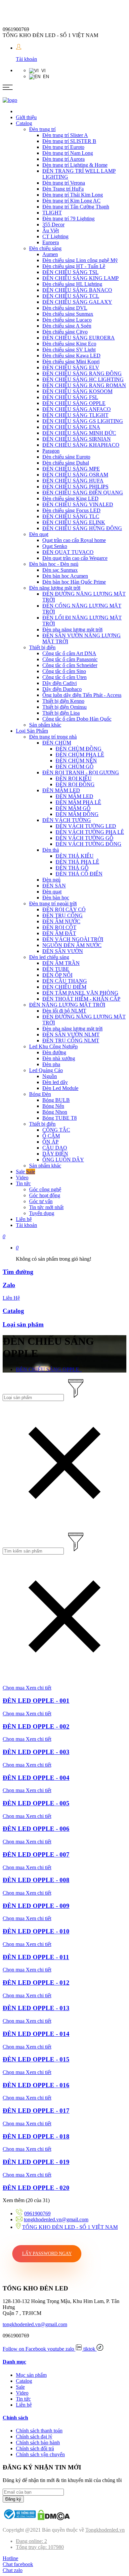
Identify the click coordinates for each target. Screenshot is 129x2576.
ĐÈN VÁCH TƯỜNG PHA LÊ (90, 832)
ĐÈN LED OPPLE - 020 (36, 2188)
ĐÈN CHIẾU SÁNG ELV (71, 367)
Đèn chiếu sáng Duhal (66, 463)
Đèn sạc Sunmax (60, 570)
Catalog (24, 123)
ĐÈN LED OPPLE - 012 (36, 1983)
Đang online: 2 (31, 2541)
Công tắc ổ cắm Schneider (70, 665)
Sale (25, 1172)
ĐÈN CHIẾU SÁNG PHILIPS (75, 487)
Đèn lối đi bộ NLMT (64, 1011)
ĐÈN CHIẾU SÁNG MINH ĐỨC (79, 433)
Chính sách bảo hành (38, 2442)
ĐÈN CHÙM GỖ (75, 767)
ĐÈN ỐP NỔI (57, 975)
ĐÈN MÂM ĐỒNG (77, 814)
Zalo (9, 1285)
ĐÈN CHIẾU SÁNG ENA (71, 427)
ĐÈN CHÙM (57, 743)
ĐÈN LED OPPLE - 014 (36, 2034)
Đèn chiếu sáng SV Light (69, 350)
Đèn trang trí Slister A (65, 135)
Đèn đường (54, 1052)
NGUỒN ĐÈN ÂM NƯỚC (72, 945)
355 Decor (53, 225)
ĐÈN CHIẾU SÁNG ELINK (74, 522)
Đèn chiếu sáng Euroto (66, 457)
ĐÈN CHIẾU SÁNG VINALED (78, 504)
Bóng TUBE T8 (60, 1118)
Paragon (51, 451)
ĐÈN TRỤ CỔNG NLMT (71, 1040)
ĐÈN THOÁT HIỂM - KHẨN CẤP (81, 999)
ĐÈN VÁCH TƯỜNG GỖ (85, 838)
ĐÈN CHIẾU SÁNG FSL (70, 397)
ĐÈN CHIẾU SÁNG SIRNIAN (77, 439)
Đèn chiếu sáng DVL (65, 308)
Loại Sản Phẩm (32, 731)
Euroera (51, 242)
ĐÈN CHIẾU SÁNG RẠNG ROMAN (84, 385)
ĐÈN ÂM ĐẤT (59, 933)
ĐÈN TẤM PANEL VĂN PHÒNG (80, 993)
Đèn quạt (39, 534)
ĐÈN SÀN (54, 886)
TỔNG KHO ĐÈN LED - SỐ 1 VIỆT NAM (70, 2227)
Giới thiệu (26, 117)
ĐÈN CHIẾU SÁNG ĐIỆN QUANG (83, 493)
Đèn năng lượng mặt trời (55, 588)
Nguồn (50, 1076)
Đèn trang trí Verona (64, 183)
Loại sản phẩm (23, 1324)
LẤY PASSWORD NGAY (47, 2254)
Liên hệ (24, 1219)
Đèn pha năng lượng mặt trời (72, 630)
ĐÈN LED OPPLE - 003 (36, 1752)
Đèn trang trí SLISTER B (69, 141)
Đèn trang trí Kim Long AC (71, 201)
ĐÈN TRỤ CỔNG (63, 915)
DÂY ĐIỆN (55, 1154)
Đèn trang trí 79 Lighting (68, 219)
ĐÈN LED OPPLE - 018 (36, 2136)
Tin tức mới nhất (46, 1207)
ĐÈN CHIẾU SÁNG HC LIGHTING (83, 379)
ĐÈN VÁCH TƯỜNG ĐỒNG (88, 844)
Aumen (50, 254)
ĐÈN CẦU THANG (65, 981)
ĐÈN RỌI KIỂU (74, 778)
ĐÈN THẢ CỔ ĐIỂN (79, 874)
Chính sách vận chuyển (40, 2454)
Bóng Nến (53, 1106)
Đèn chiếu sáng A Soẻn (67, 326)
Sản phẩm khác (45, 725)
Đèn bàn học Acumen (65, 576)
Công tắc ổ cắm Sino (64, 671)
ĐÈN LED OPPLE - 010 (36, 1931)
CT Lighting (55, 236)
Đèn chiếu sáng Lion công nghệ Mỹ (80, 260)
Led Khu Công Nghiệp (53, 1046)
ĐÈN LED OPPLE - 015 (36, 2059)
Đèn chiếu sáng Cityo (65, 332)
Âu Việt (51, 230)
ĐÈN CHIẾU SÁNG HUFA (73, 481)
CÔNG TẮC (56, 1130)
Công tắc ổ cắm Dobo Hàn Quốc (77, 719)
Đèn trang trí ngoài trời (53, 904)
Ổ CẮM (51, 1136)
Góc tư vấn (41, 1201)
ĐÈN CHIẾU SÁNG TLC (71, 516)
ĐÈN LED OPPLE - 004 (36, 1778)
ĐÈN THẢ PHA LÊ (77, 862)
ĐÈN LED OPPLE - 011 (36, 1957)
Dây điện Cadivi (60, 683)
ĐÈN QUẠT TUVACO (68, 552)
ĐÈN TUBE (56, 969)
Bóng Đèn (40, 1094)
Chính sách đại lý (34, 2437)
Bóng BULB (56, 1100)
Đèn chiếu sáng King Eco (69, 344)
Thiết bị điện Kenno (63, 701)
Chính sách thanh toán (39, 2431)
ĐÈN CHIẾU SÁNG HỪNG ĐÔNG (82, 528)
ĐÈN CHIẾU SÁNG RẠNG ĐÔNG (82, 373)
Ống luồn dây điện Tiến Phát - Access (82, 695)
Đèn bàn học (56, 898)
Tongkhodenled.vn (105, 2530)
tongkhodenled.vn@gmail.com (56, 2219)
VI (42, 71)
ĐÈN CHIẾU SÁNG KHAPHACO (81, 445)
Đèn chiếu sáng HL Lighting (72, 284)
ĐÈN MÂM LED (61, 790)
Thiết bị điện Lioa (61, 713)
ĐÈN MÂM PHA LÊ (78, 802)
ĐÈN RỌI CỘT (59, 927)
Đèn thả (51, 850)
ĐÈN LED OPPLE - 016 (36, 2085)
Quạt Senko (55, 546)
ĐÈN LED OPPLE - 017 (36, 2111)
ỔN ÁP (50, 1142)
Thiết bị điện (42, 647)
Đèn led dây (55, 1082)
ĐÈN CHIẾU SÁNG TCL (71, 296)
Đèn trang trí (42, 129)
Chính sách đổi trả (35, 2448)
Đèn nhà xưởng (59, 1058)
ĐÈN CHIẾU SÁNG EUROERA (79, 338)
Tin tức (23, 1183)
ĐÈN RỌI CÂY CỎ (64, 909)
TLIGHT (52, 213)
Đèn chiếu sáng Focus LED (71, 510)
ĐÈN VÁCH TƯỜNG (67, 820)
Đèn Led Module (60, 1088)
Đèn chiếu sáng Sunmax (68, 314)
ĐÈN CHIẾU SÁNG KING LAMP (81, 278)
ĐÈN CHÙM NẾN (76, 761)
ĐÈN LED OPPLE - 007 (36, 1854)
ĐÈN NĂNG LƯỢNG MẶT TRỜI (67, 1005)
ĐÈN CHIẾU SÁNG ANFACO (77, 409)
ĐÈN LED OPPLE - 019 (36, 2162)
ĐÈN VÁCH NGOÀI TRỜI (73, 939)
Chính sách (15, 2418)
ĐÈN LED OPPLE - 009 (36, 1906)
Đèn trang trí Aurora (64, 159)
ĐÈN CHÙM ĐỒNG (79, 749)
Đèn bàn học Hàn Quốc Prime (74, 582)
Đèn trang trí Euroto (63, 147)
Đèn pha (51, 1064)
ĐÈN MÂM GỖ (73, 808)
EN (45, 77)
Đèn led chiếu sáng (49, 957)
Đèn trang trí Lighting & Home (75, 165)
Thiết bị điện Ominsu (64, 707)
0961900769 (37, 2214)
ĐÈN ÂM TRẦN (61, 963)
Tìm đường (18, 1272)
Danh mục (14, 2362)
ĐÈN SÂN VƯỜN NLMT (71, 1035)
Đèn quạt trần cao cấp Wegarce (75, 558)
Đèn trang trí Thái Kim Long (73, 195)
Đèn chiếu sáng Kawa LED (71, 356)
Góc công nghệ (45, 1189)
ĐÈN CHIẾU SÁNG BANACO (77, 290)
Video (22, 1177)
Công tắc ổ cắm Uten (64, 677)
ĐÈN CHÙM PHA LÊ (80, 755)
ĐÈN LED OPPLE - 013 (36, 2008)
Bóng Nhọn (55, 1112)
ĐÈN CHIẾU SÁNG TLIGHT (75, 415)
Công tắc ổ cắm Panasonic (70, 659)
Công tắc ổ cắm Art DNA (69, 653)
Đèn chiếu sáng (45, 248)
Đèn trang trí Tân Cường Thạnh (76, 207)
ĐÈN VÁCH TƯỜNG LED (86, 826)
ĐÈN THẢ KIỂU (75, 856)
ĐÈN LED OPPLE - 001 (36, 1701)
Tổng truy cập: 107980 (40, 2547)
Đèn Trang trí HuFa (63, 189)
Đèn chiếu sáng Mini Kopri (71, 362)
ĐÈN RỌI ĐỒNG (75, 784)
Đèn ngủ (51, 880)
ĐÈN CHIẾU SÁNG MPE (71, 469)
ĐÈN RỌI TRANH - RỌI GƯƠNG (81, 772)
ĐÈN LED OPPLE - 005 (36, 1803)
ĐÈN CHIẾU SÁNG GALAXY (77, 302)
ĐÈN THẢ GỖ (72, 868)
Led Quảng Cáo (46, 1070)
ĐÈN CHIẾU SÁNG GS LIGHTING (83, 421)
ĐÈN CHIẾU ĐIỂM (64, 987)
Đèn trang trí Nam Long (68, 153)
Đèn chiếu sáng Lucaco (67, 320)
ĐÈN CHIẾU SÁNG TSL (70, 272)
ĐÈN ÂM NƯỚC (61, 921)
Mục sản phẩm (31, 2375)
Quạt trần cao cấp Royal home (74, 540)
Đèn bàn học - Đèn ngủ (54, 564)
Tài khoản (26, 59)
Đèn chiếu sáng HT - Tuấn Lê (74, 266)
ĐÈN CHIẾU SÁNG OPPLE (74, 403)
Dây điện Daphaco (62, 689)
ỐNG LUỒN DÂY (63, 1160)
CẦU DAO (55, 1148)
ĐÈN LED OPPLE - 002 (36, 1726)
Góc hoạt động (45, 1195)
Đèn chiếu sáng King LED (70, 498)
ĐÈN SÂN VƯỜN (63, 951)
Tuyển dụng (42, 1213)
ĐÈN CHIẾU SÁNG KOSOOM (77, 391)
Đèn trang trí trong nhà (53, 737)
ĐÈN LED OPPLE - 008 (36, 1880)
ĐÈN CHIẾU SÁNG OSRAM (75, 475)
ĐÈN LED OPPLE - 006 (36, 1829)
